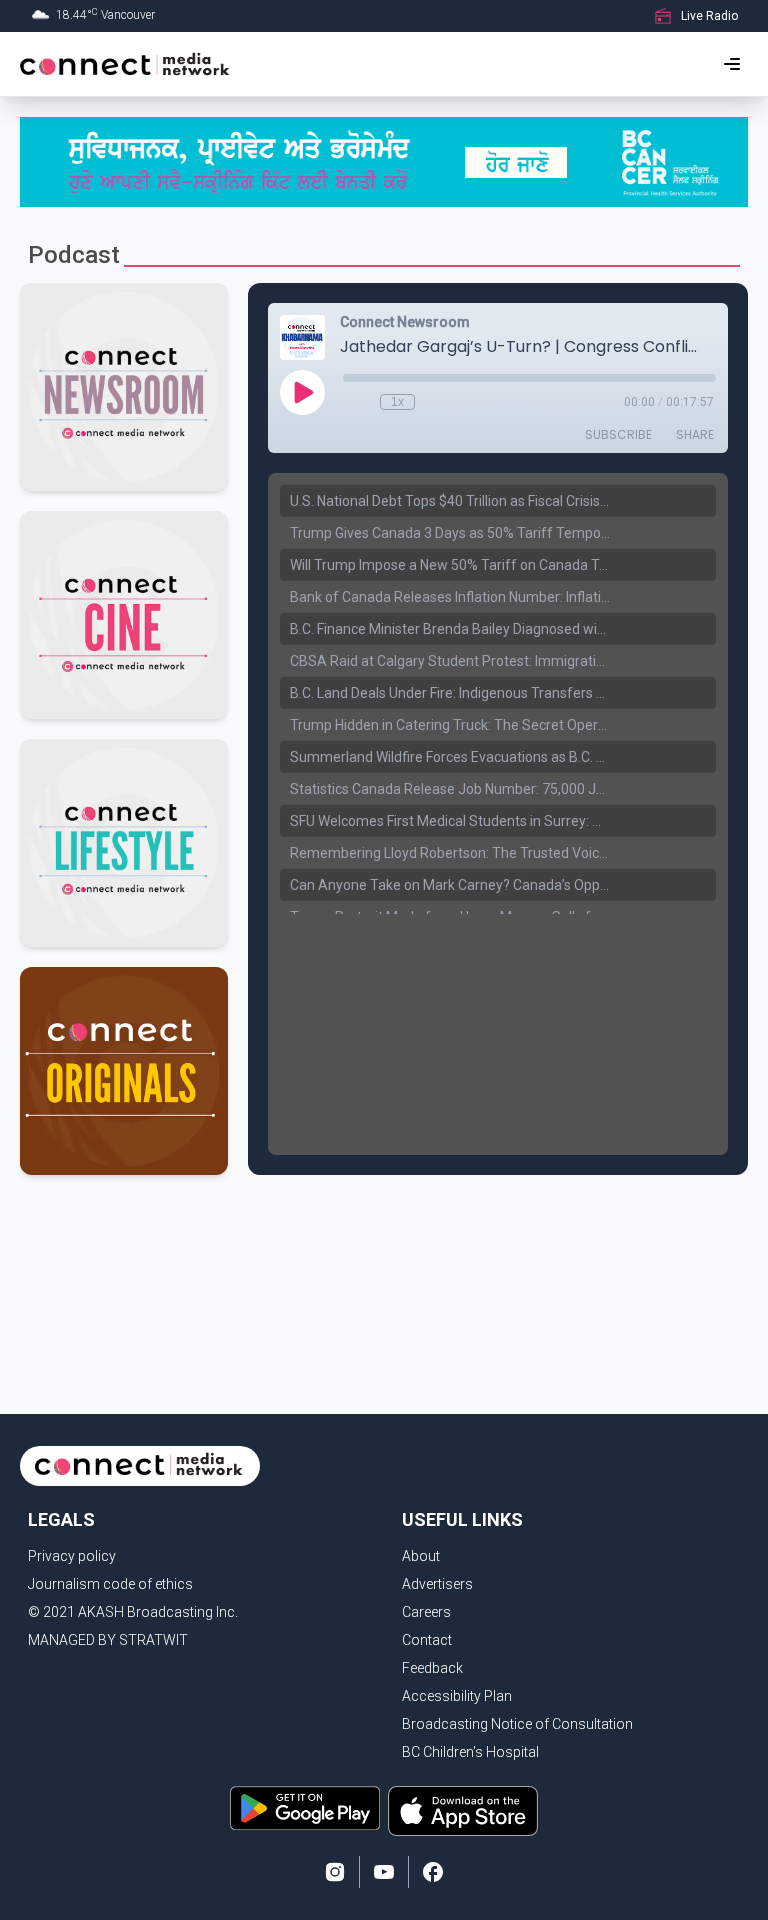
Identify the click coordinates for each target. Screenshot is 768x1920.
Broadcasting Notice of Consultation (517, 1724)
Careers (426, 1612)
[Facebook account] (433, 1872)
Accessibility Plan (457, 1696)
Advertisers (437, 1584)
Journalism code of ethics (110, 1584)
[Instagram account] (335, 1872)
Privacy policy (72, 1556)
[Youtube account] (384, 1872)
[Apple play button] (463, 1811)
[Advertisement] (384, 1245)
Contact (427, 1640)
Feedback (432, 1668)
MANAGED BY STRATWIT (108, 1640)
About (421, 1556)
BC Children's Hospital (470, 1752)
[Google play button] (305, 1811)
